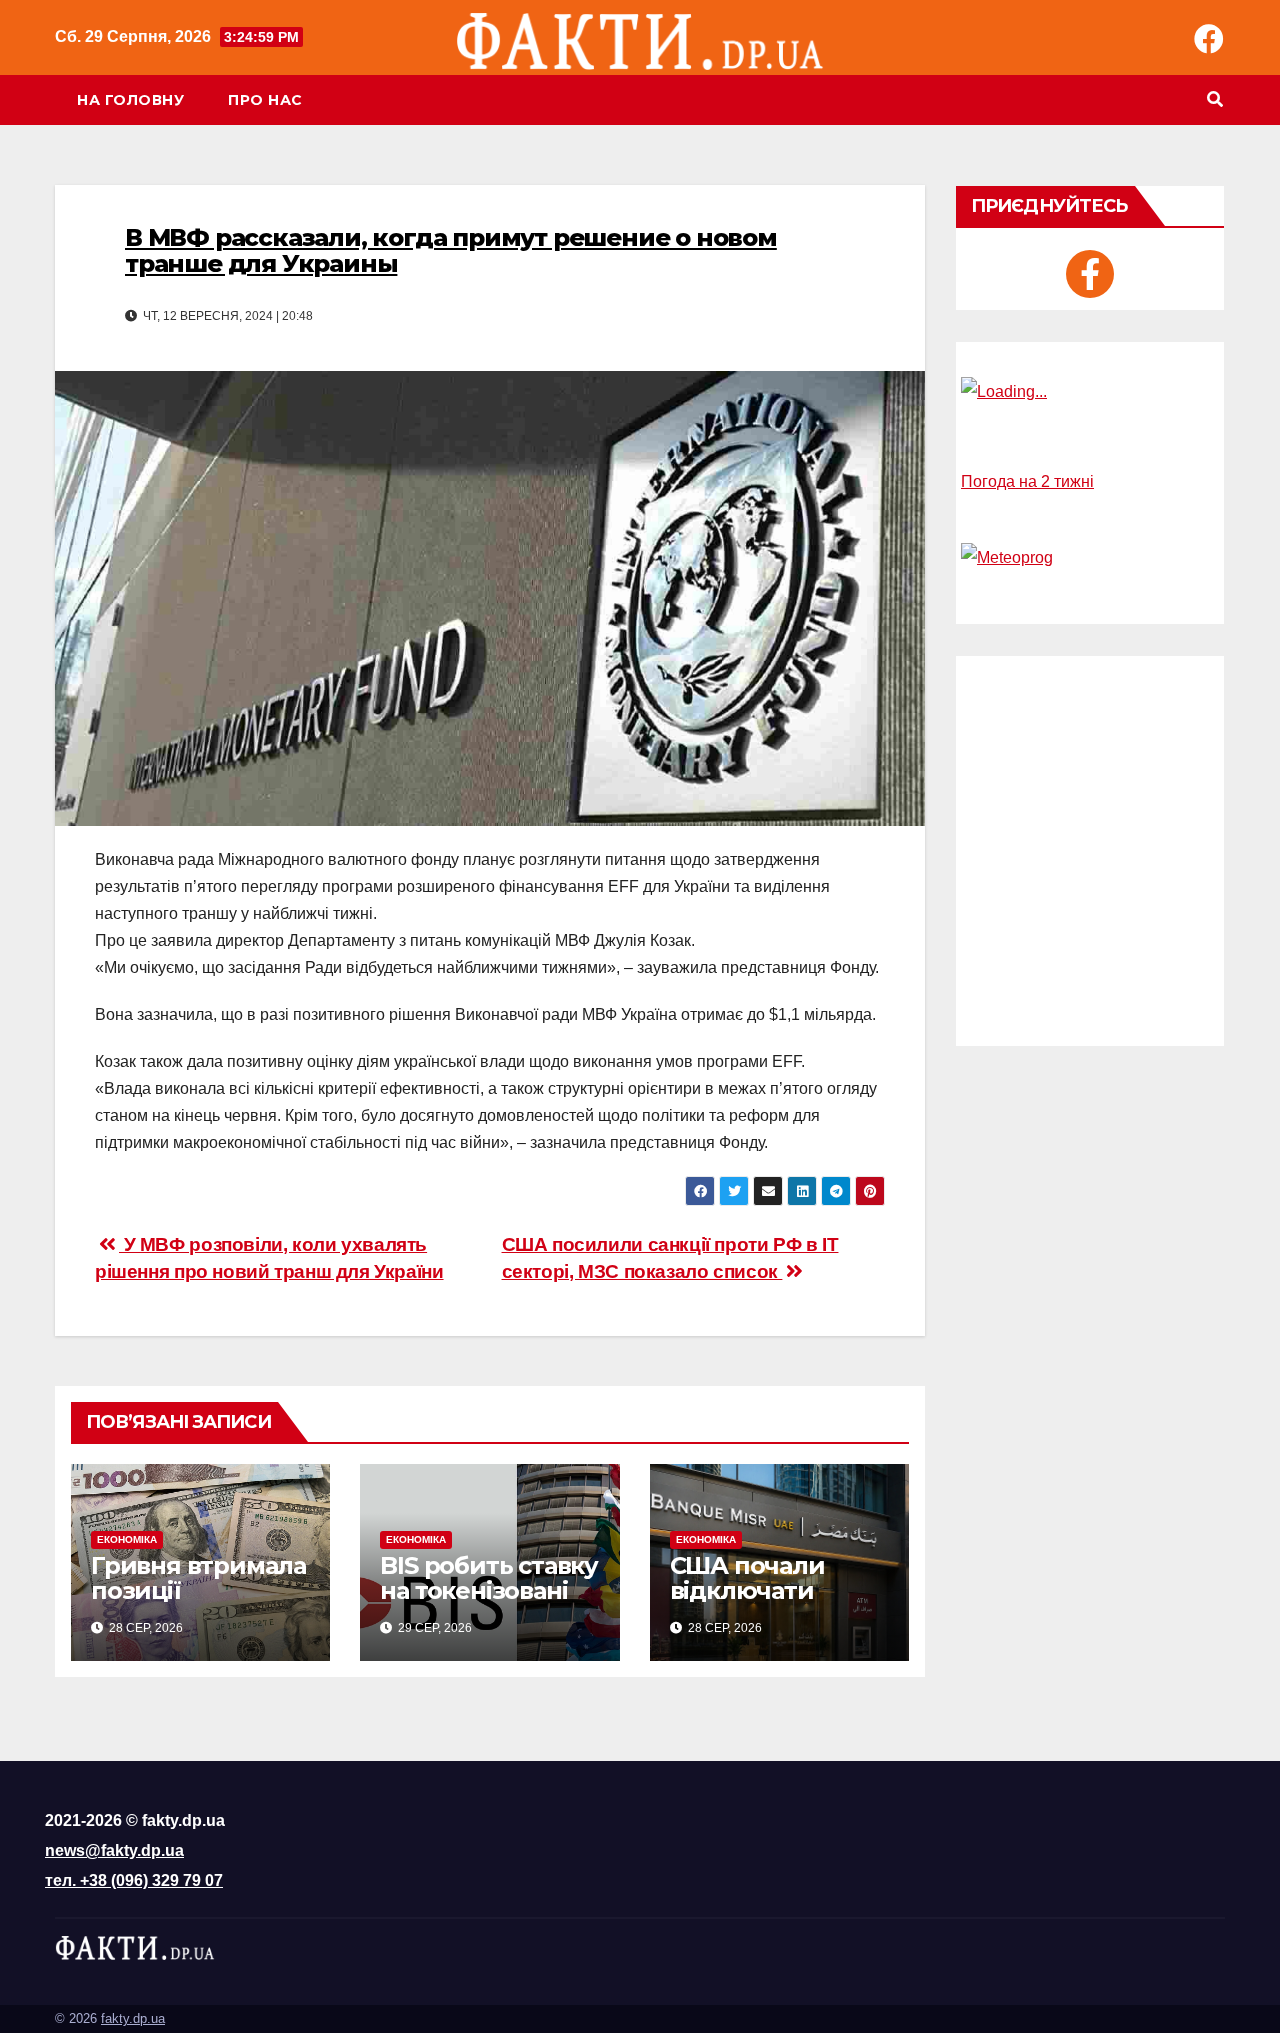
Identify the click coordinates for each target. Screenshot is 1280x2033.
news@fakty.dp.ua (114, 1850)
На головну (130, 100)
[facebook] (1090, 274)
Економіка (127, 1539)
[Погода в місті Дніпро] (1090, 392)
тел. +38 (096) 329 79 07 (134, 1880)
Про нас (265, 100)
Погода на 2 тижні (1027, 481)
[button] (1215, 99)
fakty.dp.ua (133, 2018)
